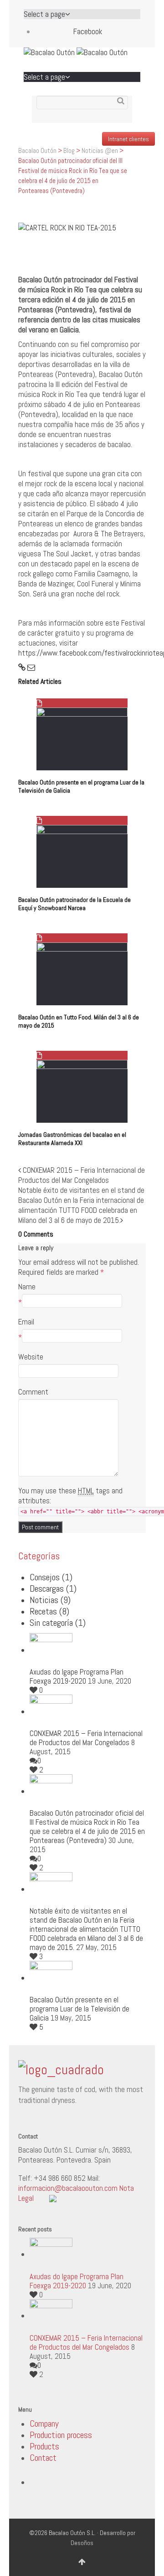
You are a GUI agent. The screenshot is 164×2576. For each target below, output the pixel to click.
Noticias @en (100, 150)
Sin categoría (58, 1623)
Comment (33, 1392)
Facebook (88, 31)
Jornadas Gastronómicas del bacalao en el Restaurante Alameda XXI (72, 1139)
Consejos (51, 1577)
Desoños (82, 2543)
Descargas (53, 1588)
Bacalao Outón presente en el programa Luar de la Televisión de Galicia (79, 2009)
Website (31, 1357)
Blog (69, 150)
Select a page (44, 14)
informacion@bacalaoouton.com (68, 2188)
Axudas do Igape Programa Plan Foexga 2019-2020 (77, 1676)
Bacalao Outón (37, 150)
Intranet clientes (128, 139)
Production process (61, 2435)
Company (44, 2423)
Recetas (49, 1611)
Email (26, 1322)
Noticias (50, 1600)
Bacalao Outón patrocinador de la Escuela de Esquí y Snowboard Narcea (74, 904)
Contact (43, 2458)
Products (44, 2446)
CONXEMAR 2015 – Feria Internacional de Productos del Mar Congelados (86, 1738)
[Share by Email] (31, 667)
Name (27, 1287)
